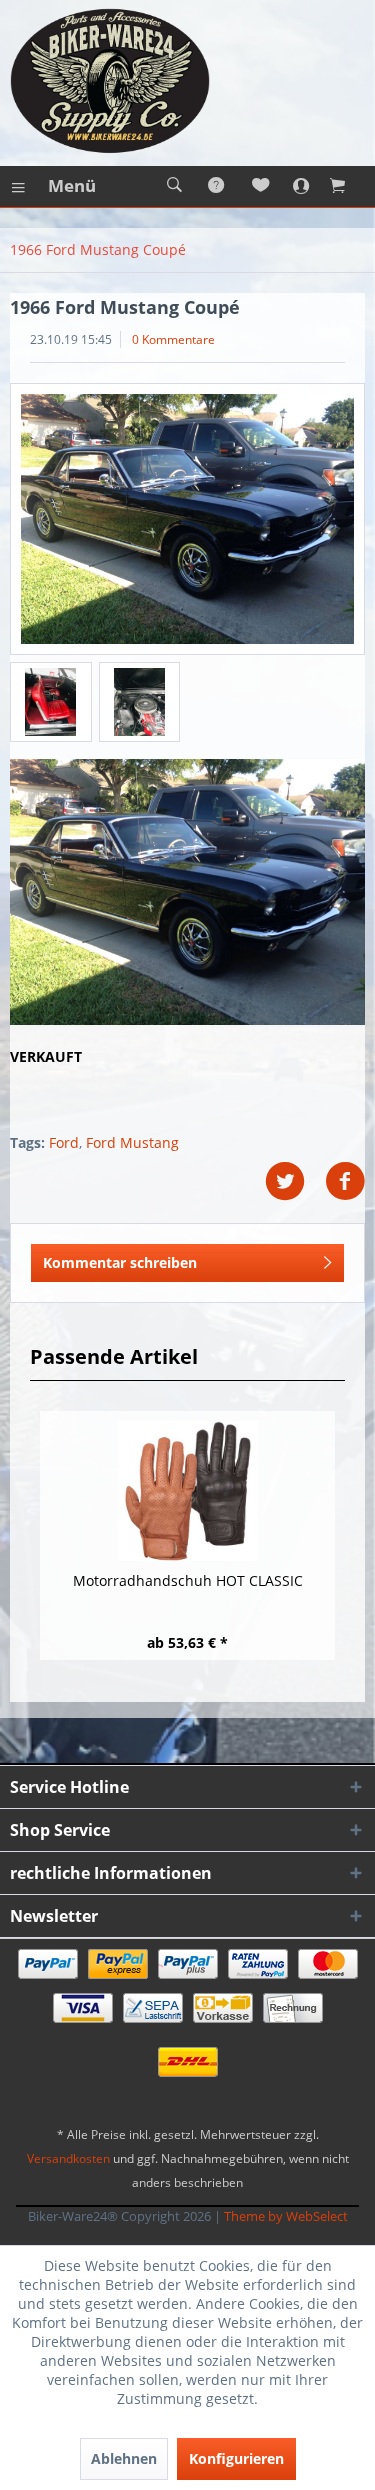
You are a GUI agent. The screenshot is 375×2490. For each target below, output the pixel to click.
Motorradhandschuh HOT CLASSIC (188, 1580)
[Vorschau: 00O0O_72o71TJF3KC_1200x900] (140, 702)
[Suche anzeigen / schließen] (174, 186)
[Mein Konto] (306, 186)
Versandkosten (68, 2158)
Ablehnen (124, 2458)
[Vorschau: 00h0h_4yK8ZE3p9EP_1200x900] (51, 702)
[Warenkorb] (350, 186)
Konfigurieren (236, 2458)
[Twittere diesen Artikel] (295, 1181)
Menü (72, 185)
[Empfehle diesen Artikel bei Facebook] (345, 1181)
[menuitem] (53, 186)
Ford (64, 1142)
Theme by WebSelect (286, 2216)
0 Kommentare (173, 339)
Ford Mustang (132, 1142)
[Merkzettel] (262, 186)
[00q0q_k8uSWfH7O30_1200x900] (187, 519)
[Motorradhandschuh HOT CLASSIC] (187, 1491)
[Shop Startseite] (187, 81)
